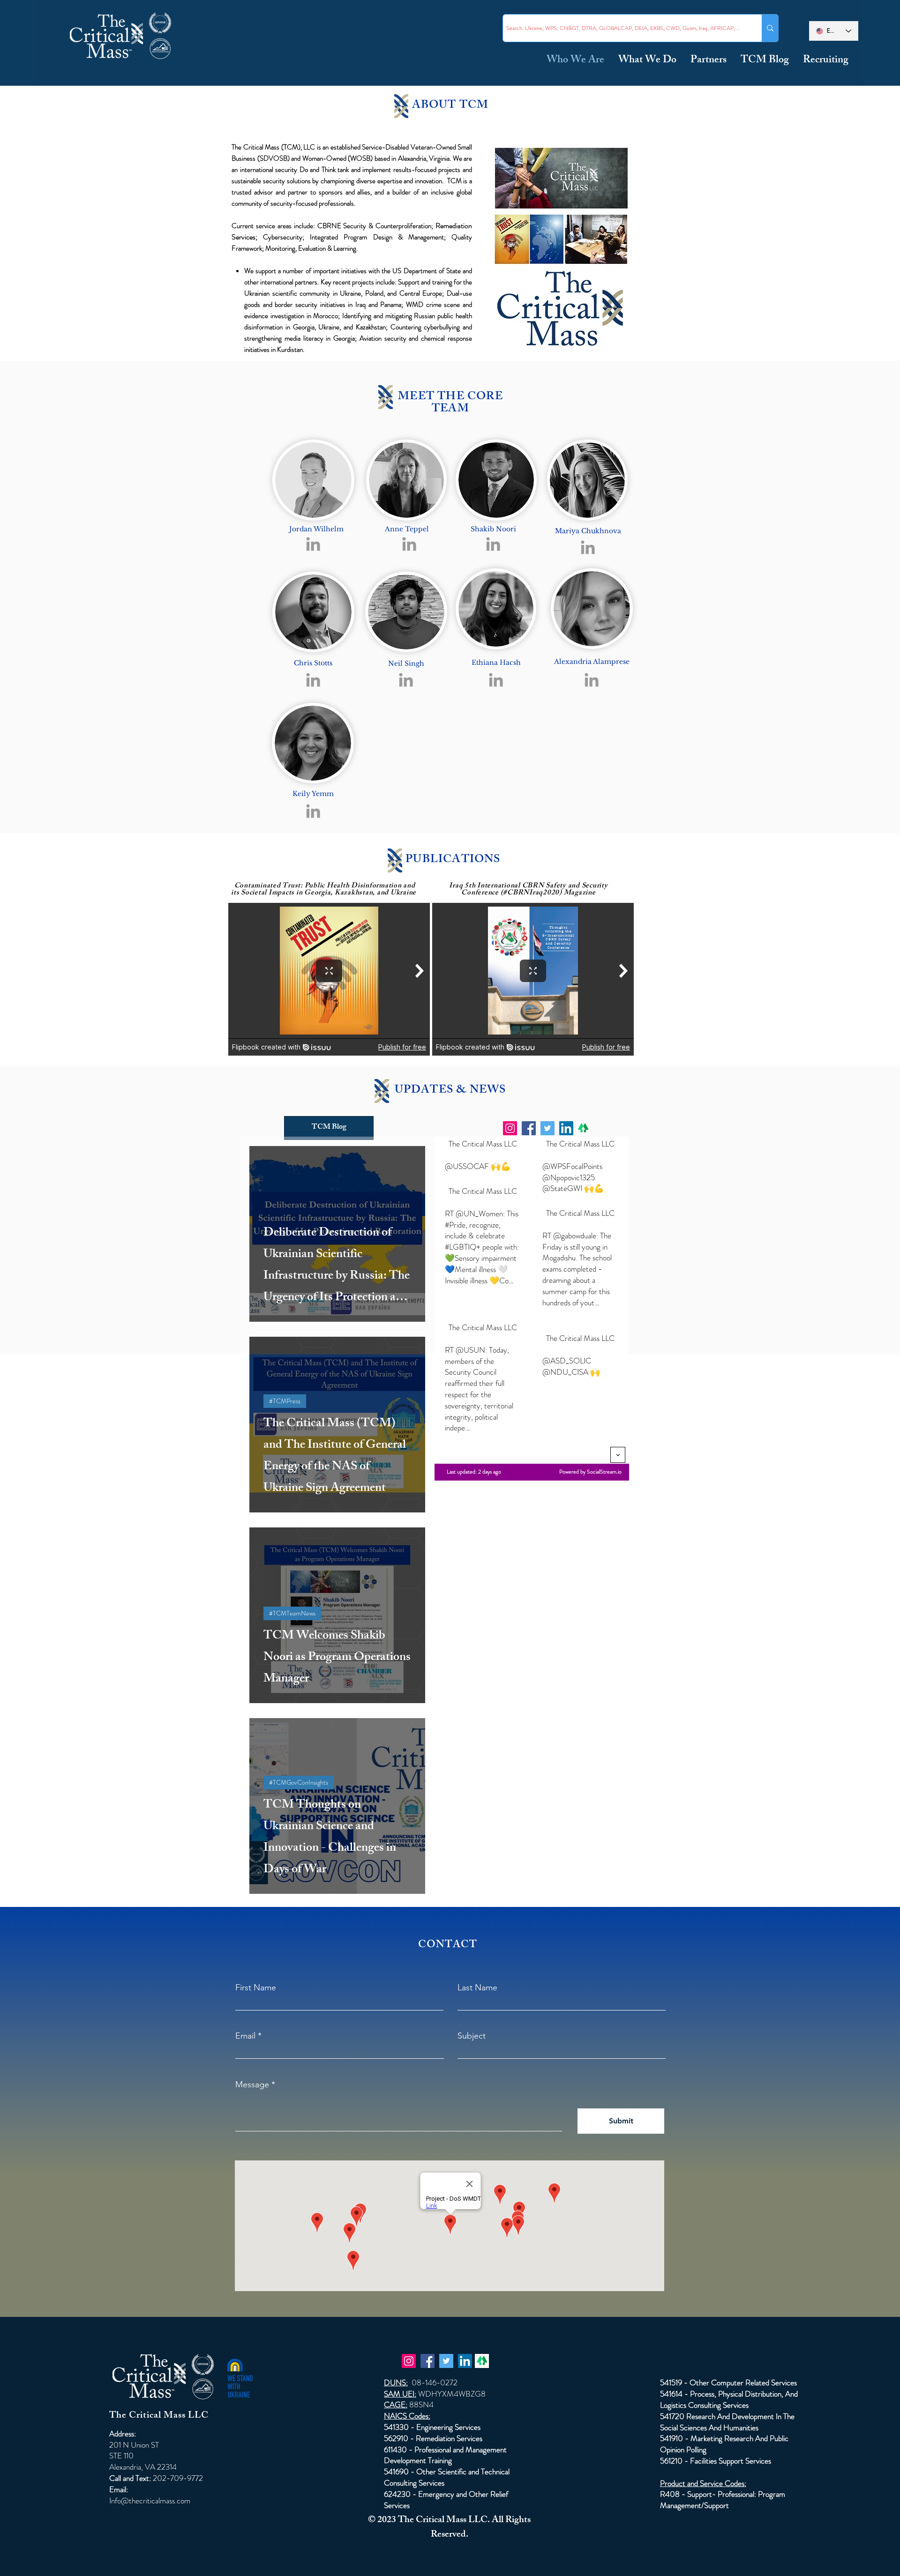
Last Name (477, 1988)
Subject (472, 2036)
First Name (256, 1988)
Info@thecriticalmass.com (150, 2501)
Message (252, 2085)
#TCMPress (285, 1401)
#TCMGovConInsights (299, 1782)
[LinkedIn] (566, 1128)
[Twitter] (547, 1128)
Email (245, 2036)
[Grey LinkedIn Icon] (313, 544)
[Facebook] (529, 1128)
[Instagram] (510, 1128)
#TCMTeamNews (292, 1613)
